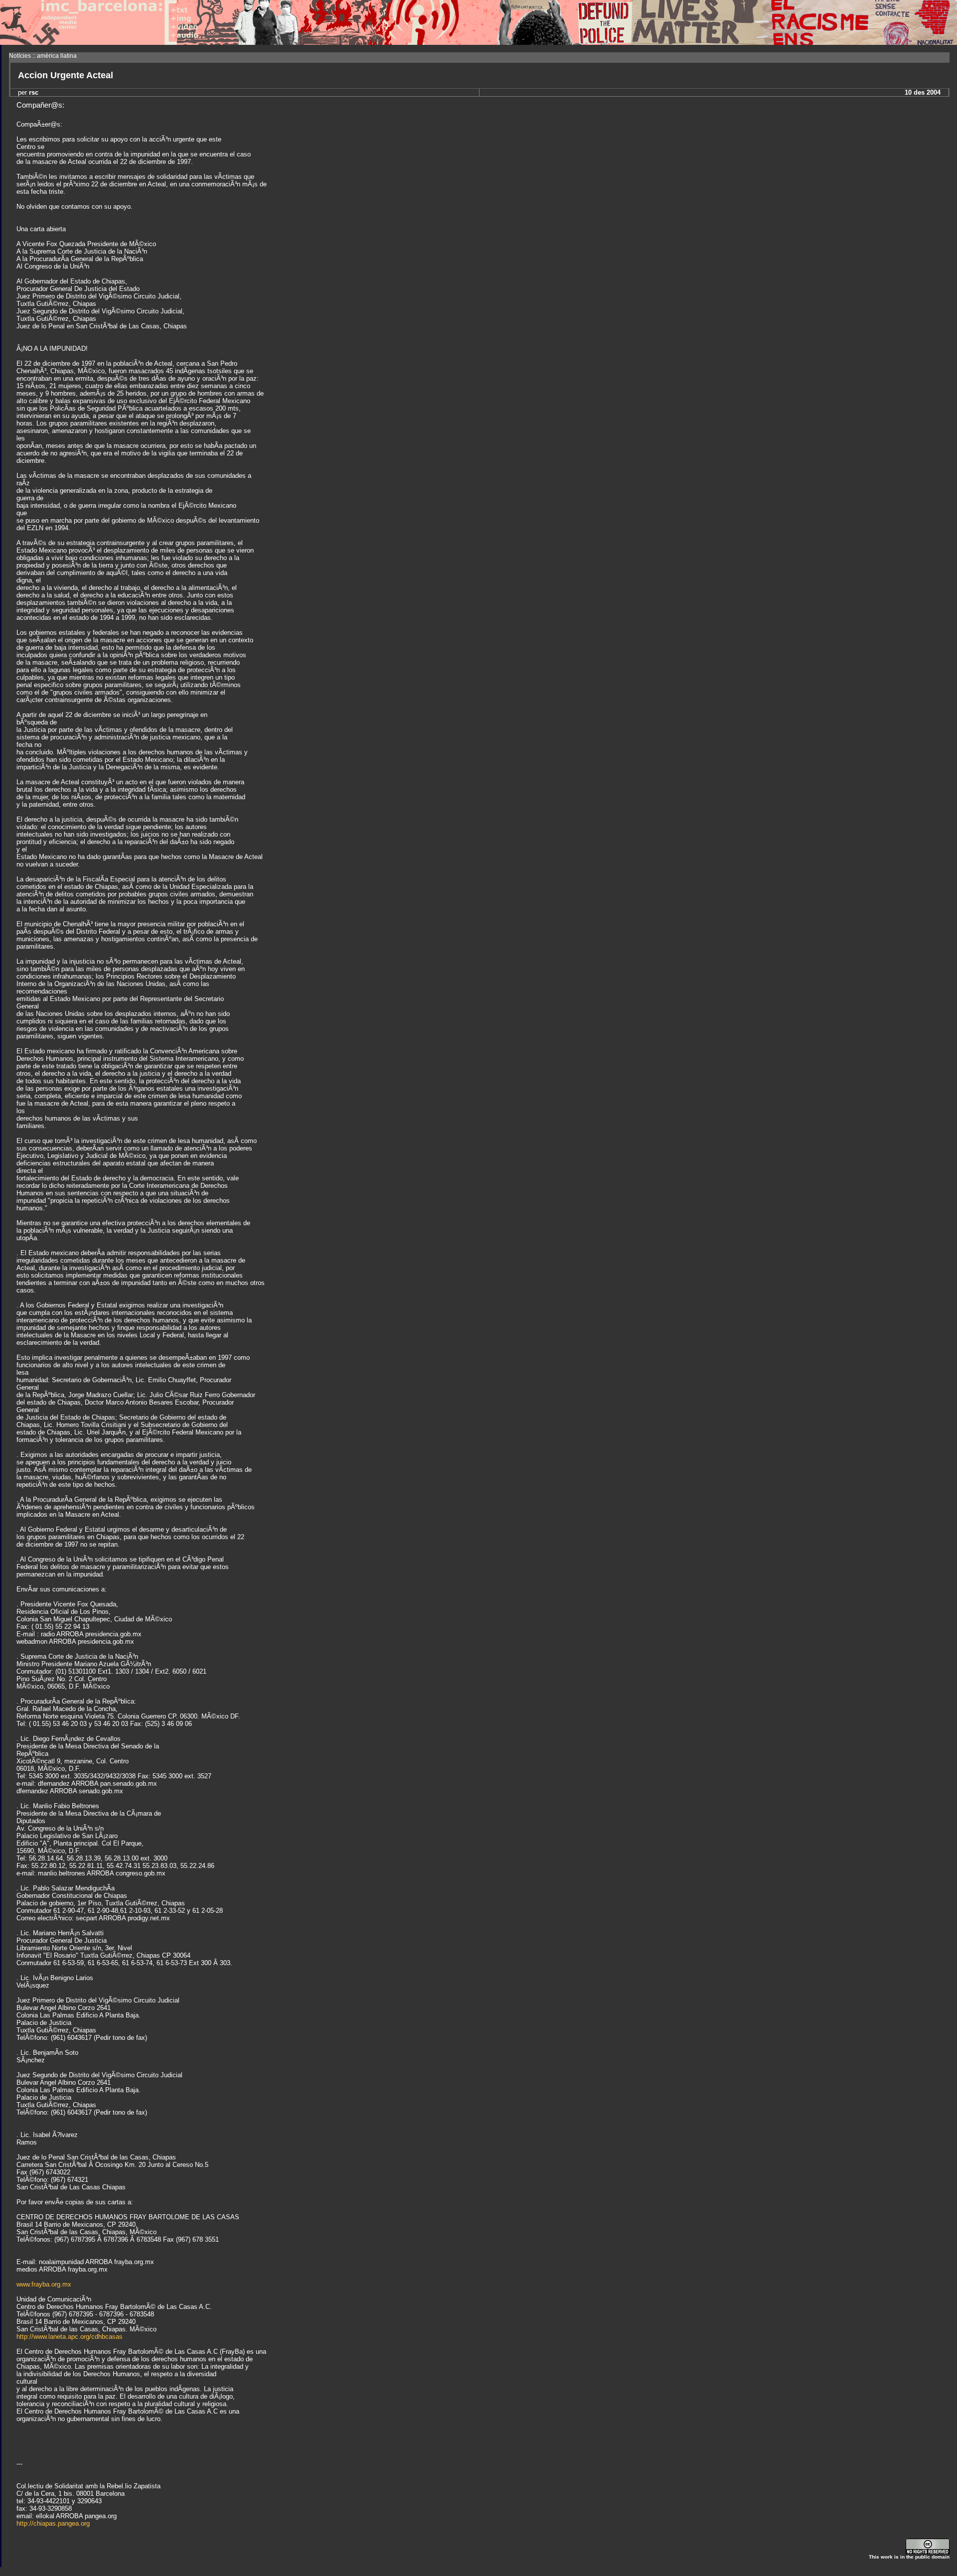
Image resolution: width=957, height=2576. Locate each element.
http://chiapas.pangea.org (53, 2523)
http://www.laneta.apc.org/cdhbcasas (70, 2337)
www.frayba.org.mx (44, 2284)
